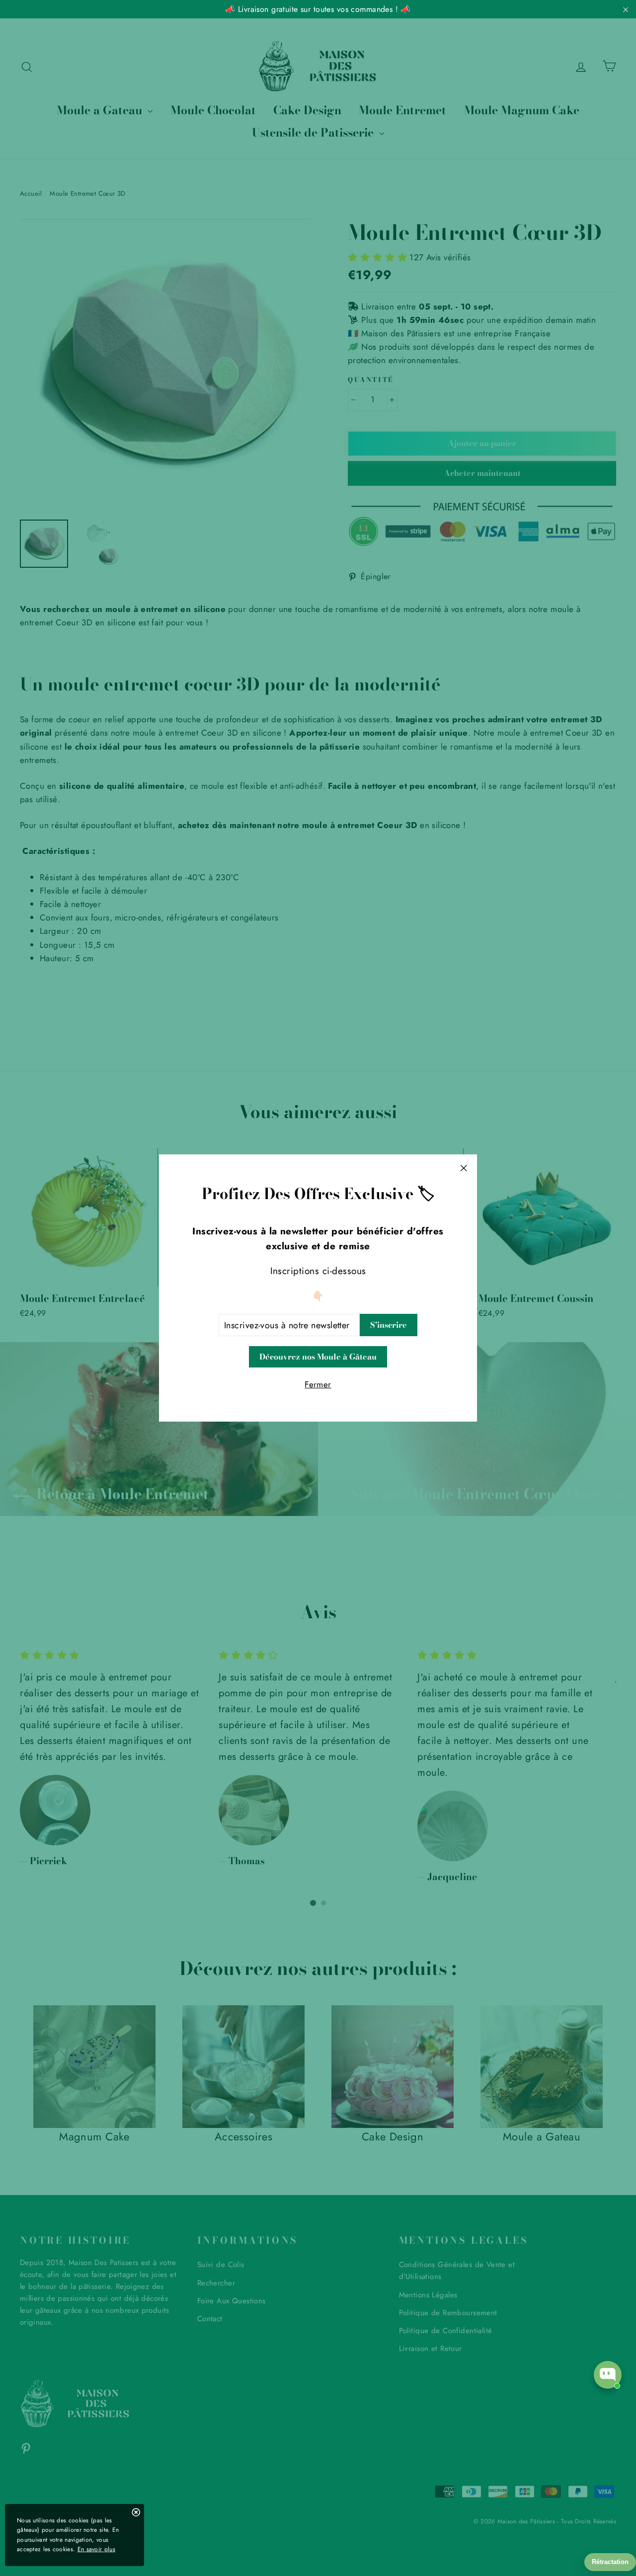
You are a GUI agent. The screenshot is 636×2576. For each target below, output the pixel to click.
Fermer (318, 1384)
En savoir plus (96, 2549)
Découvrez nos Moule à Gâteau (318, 1357)
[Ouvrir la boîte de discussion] (608, 2375)
